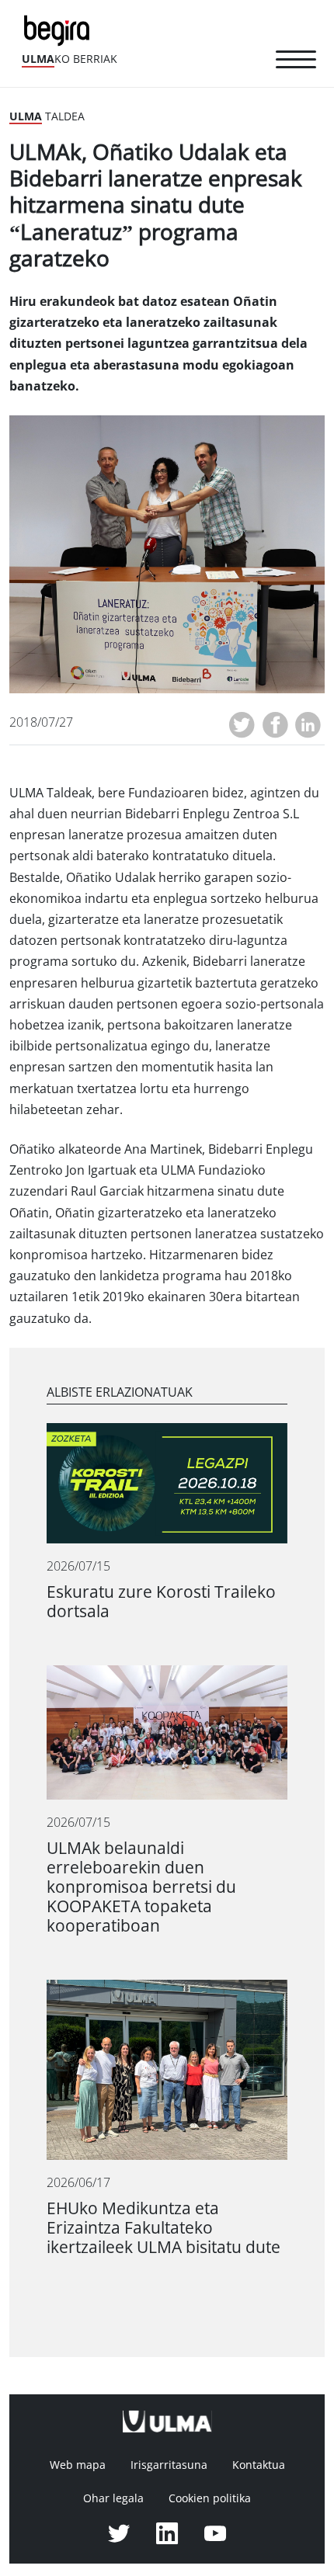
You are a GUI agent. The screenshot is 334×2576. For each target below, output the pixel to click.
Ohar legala (113, 2498)
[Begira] (60, 29)
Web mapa (78, 2465)
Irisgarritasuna (169, 2465)
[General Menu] (296, 62)
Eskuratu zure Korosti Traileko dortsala (161, 1602)
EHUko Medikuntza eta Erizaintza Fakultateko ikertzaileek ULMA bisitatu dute (164, 2228)
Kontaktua (259, 2465)
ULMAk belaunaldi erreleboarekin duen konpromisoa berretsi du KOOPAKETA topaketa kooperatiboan (141, 1887)
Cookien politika (210, 2498)
